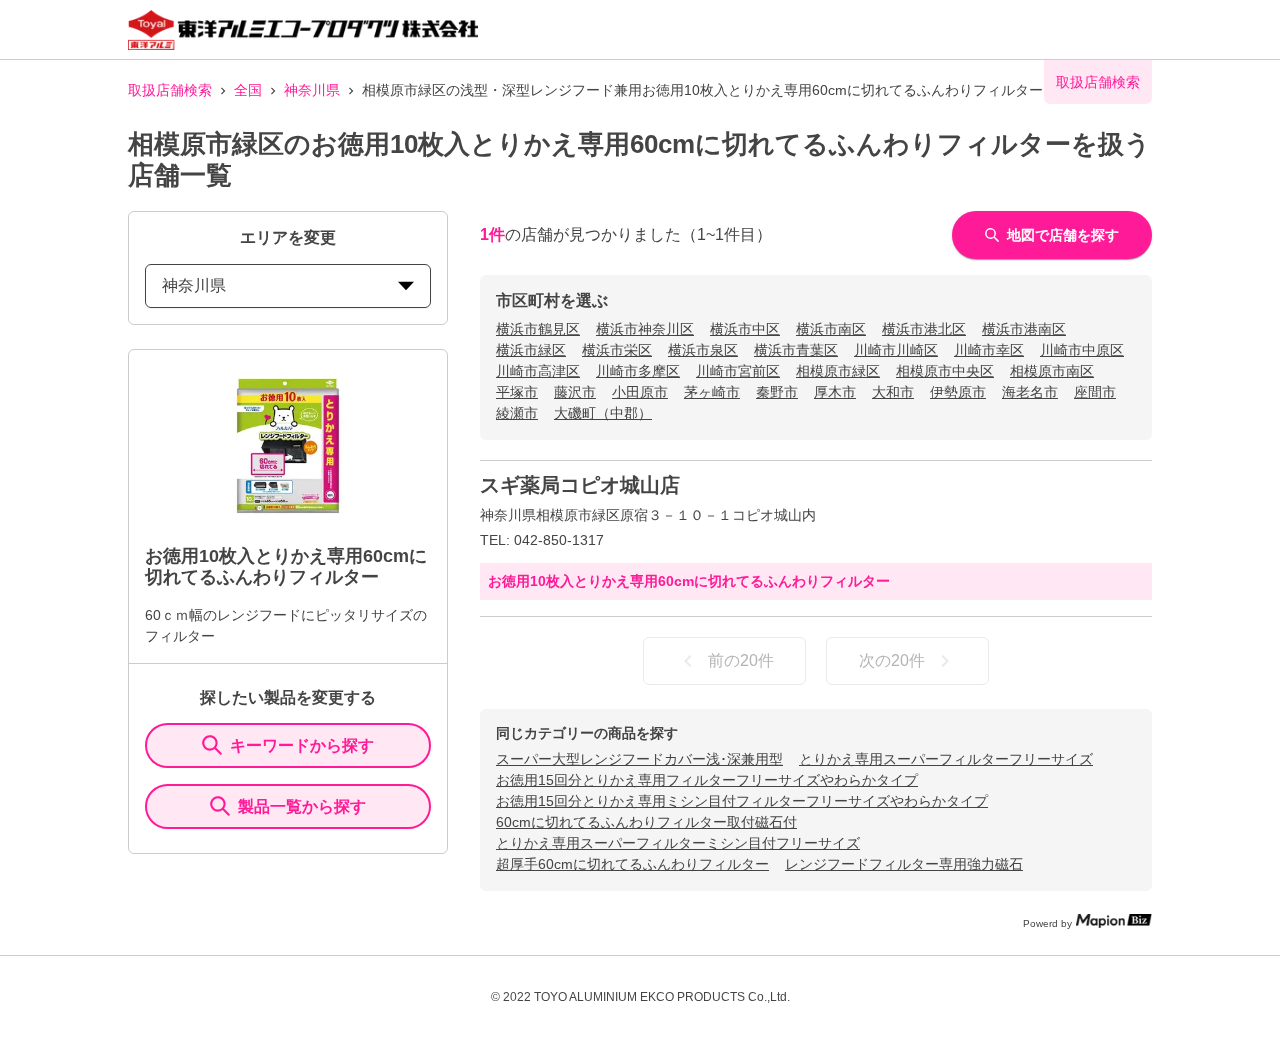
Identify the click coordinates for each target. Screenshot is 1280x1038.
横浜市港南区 (1024, 329)
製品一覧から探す (302, 806)
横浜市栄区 (617, 350)
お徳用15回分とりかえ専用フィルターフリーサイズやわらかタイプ (707, 780)
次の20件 (892, 660)
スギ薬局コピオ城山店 (580, 485)
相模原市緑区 (838, 371)
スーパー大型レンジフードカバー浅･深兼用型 (639, 759)
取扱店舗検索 (170, 90)
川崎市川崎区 (896, 350)
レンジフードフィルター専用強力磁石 (904, 864)
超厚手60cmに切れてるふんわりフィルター (632, 864)
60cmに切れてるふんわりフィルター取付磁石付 (646, 822)
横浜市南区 (831, 329)
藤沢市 (575, 392)
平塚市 (517, 392)
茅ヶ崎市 (712, 392)
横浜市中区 (745, 329)
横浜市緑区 (531, 350)
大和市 (893, 392)
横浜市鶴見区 (538, 329)
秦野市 (777, 392)
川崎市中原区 (1082, 350)
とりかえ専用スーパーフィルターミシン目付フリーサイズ (678, 843)
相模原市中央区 (945, 371)
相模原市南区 (1052, 371)
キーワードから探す (302, 745)
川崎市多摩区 (638, 371)
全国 (248, 90)
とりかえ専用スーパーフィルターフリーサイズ (946, 759)
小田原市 (640, 392)
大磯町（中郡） (603, 413)
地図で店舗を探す (1063, 235)
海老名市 (1030, 392)
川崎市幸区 (989, 350)
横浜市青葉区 (796, 350)
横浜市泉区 (703, 350)
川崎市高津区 (538, 371)
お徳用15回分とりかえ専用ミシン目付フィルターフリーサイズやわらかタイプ (742, 801)
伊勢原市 (958, 392)
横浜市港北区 (924, 329)
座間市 (1095, 392)
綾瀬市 (517, 413)
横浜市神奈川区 (645, 329)
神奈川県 (312, 90)
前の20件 (741, 660)
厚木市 (835, 392)
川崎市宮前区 (738, 371)
